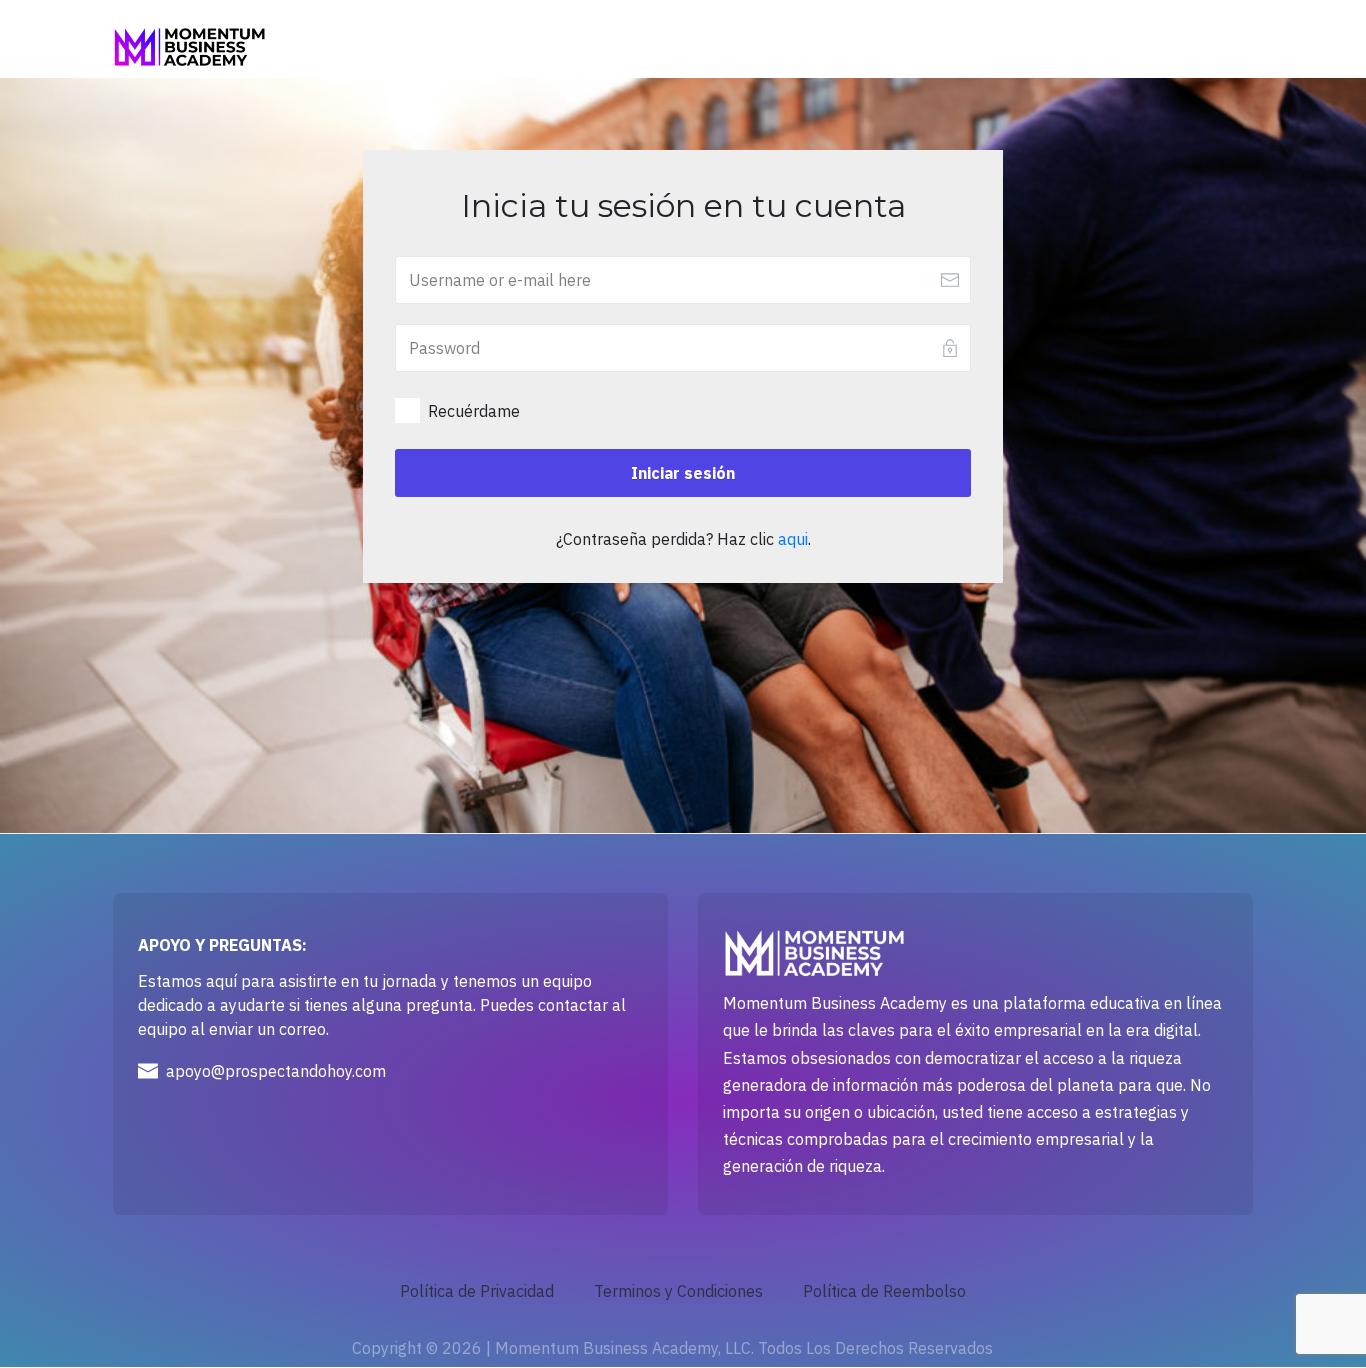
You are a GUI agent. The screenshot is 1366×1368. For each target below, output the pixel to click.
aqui (793, 539)
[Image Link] (189, 47)
